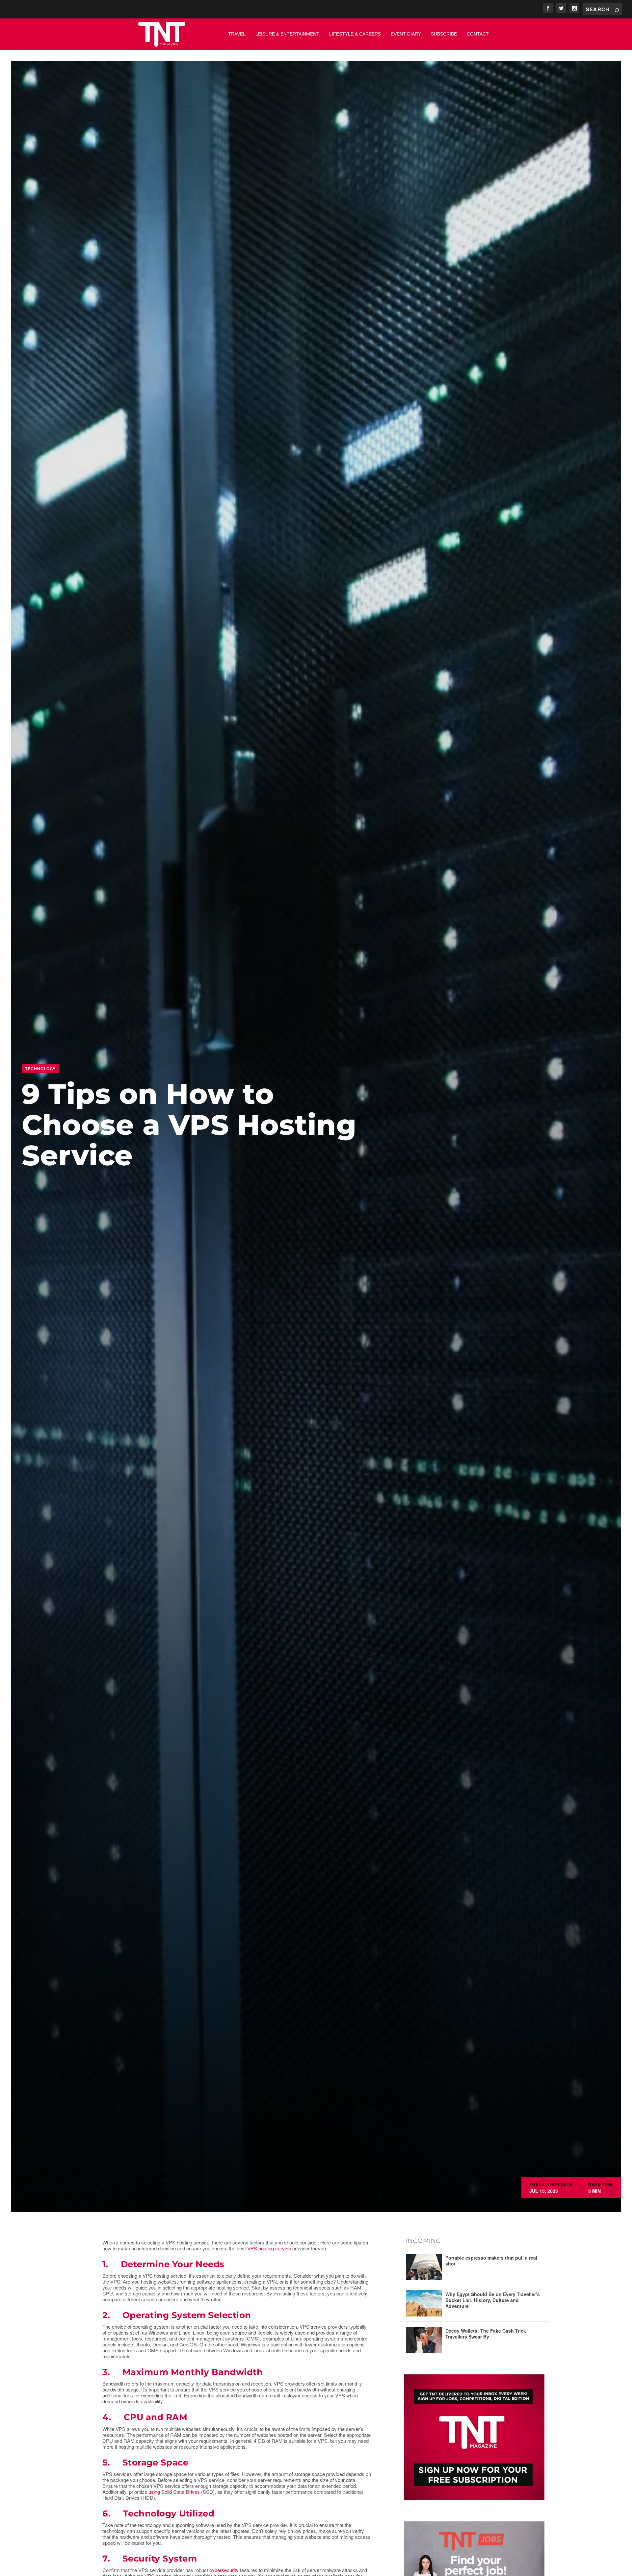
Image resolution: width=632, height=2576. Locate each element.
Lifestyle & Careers (355, 34)
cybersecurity (224, 2570)
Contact (478, 34)
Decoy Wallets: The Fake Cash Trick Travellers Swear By (486, 2334)
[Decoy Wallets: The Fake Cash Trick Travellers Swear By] (424, 2340)
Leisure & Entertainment (287, 34)
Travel (237, 34)
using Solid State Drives (174, 2492)
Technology (40, 1069)
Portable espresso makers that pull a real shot (491, 2261)
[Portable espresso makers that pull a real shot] (424, 2267)
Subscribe (444, 34)
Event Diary (406, 34)
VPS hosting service (269, 2248)
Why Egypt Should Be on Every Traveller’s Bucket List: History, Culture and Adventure (493, 2300)
